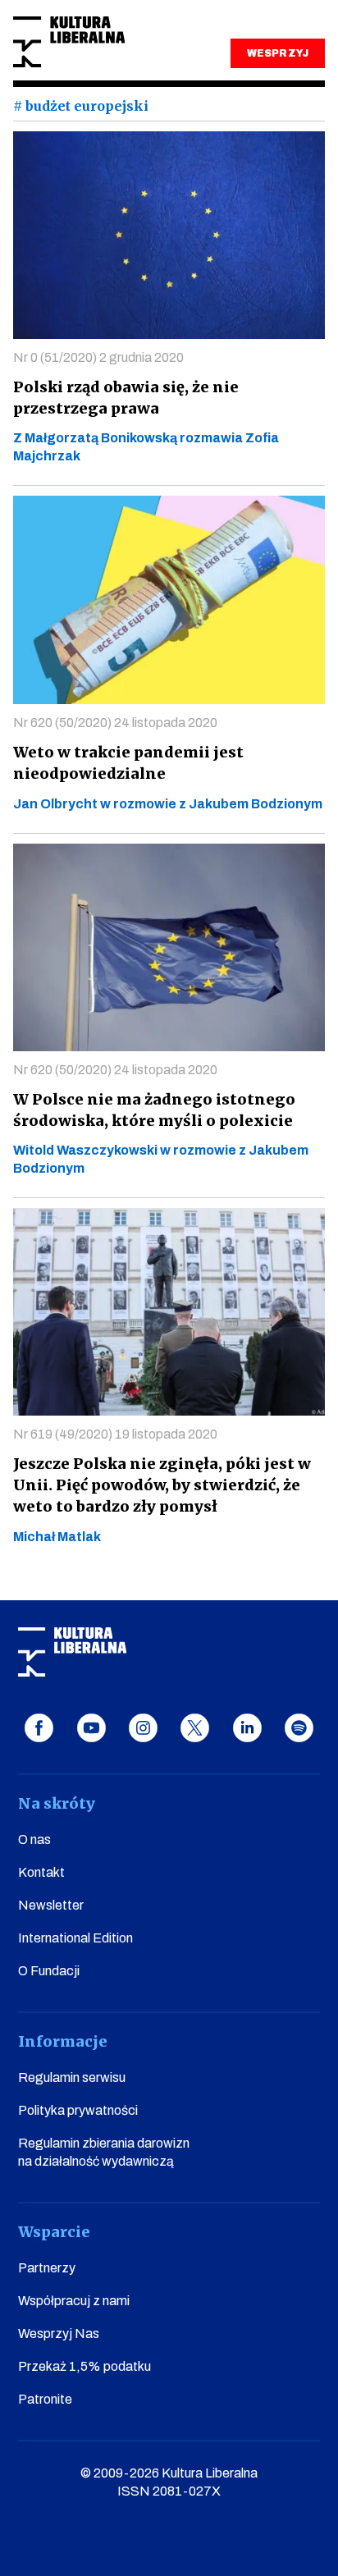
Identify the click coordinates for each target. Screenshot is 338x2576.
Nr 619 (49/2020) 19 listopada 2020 (115, 1434)
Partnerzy (47, 2268)
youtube (91, 1728)
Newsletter (51, 1905)
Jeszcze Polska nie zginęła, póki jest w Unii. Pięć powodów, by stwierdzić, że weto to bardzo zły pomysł (162, 1485)
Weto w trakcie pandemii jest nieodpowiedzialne (128, 763)
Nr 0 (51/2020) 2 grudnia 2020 (98, 357)
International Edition (75, 1938)
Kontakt (41, 1872)
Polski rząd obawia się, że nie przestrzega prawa (126, 398)
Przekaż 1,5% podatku (84, 2366)
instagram (143, 1728)
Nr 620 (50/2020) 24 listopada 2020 (115, 723)
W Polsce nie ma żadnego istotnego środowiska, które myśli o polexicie (154, 1110)
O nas (34, 1839)
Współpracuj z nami (74, 2301)
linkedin (247, 1728)
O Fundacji (49, 1971)
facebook (39, 1728)
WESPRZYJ (277, 53)
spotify (299, 1728)
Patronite (45, 2399)
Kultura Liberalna (69, 42)
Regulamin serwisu (72, 2077)
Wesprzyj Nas (59, 2333)
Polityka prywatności (78, 2110)
